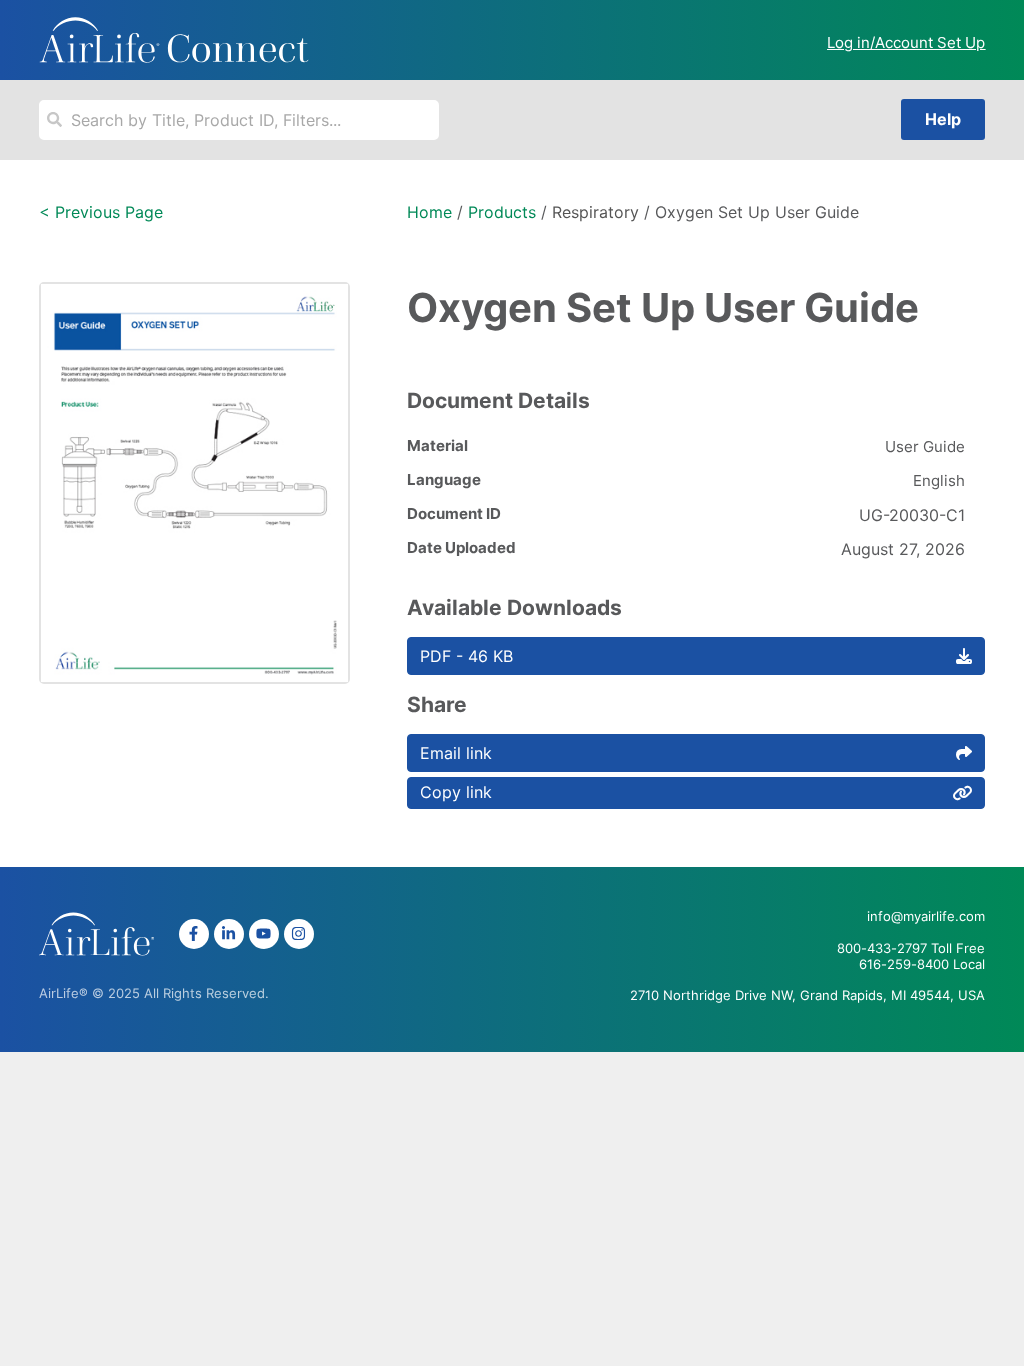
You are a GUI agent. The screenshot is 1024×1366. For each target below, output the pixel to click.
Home (429, 212)
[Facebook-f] (194, 934)
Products (502, 212)
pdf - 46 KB (466, 656)
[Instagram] (299, 934)
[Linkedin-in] (229, 934)
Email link (456, 753)
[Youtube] (264, 934)
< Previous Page (101, 212)
